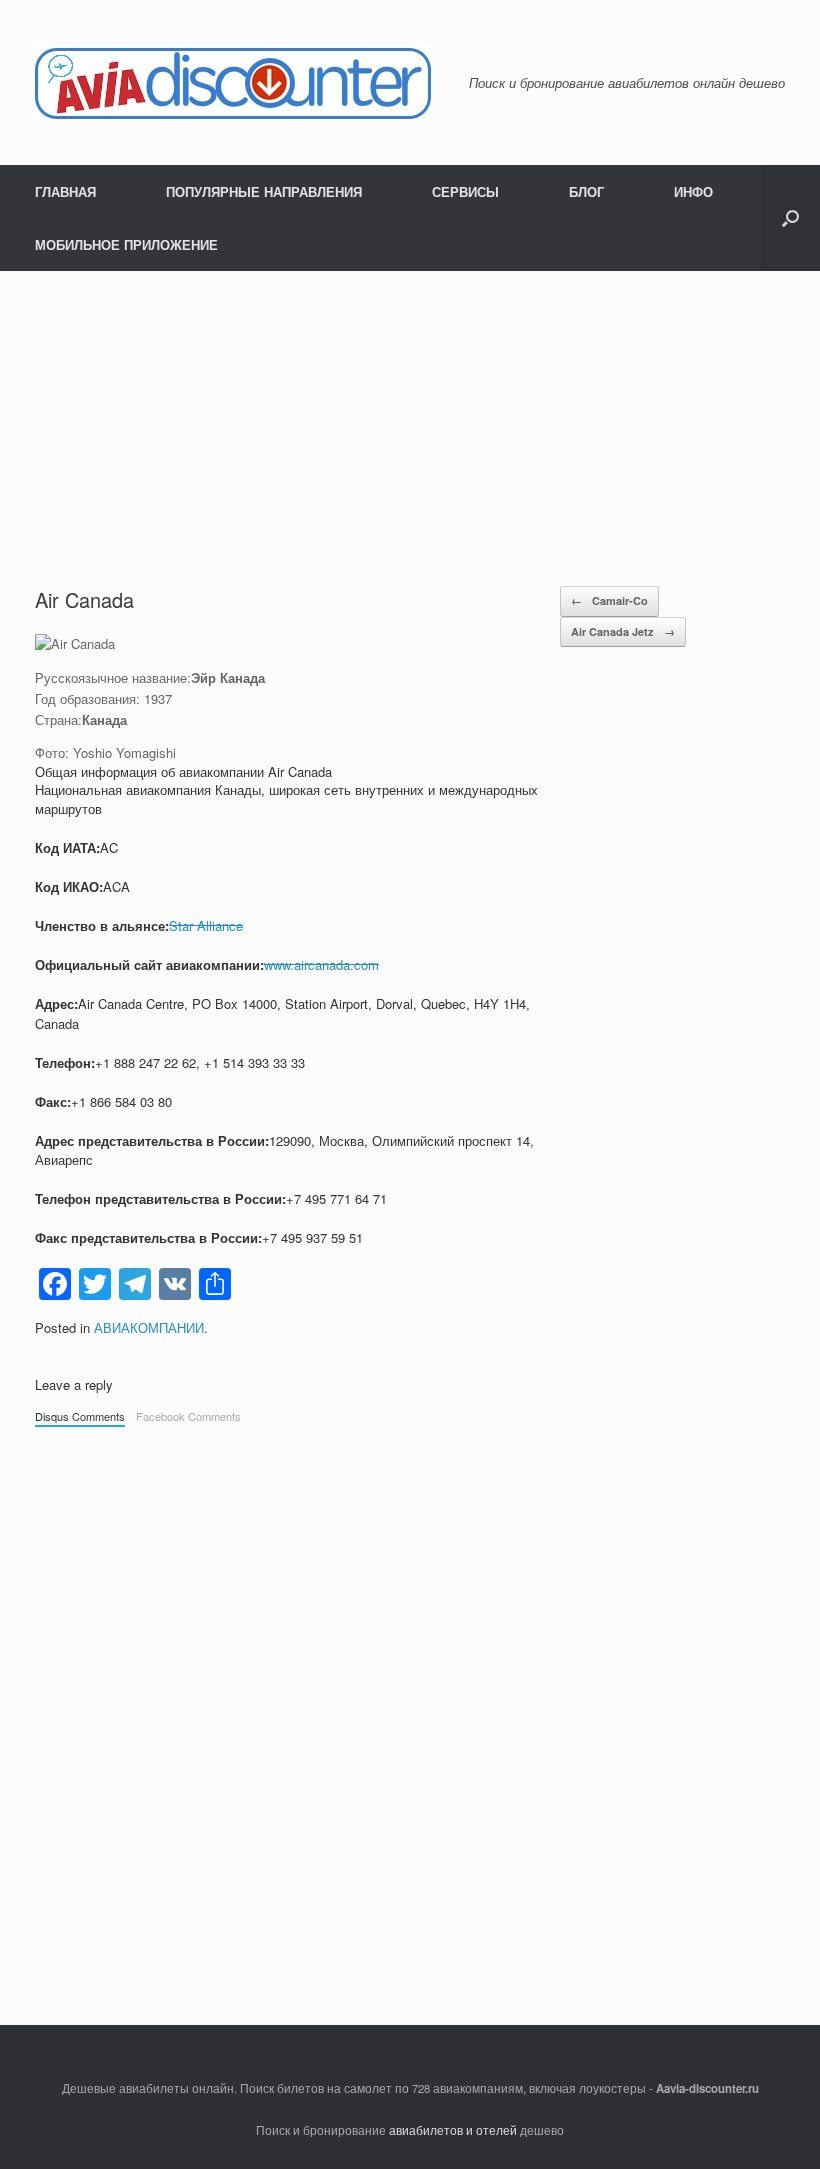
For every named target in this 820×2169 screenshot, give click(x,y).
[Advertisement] (410, 421)
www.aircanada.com (321, 964)
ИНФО (693, 191)
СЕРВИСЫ (465, 191)
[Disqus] (410, 1716)
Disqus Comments (80, 1416)
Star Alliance (206, 925)
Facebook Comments (188, 1416)
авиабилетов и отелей (453, 2130)
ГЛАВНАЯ (65, 191)
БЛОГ (586, 191)
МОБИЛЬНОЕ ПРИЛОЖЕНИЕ (126, 244)
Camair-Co (609, 600)
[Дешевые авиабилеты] (233, 82)
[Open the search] (790, 218)
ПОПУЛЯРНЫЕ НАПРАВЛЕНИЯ (264, 191)
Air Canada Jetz (623, 631)
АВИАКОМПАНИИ (149, 1327)
